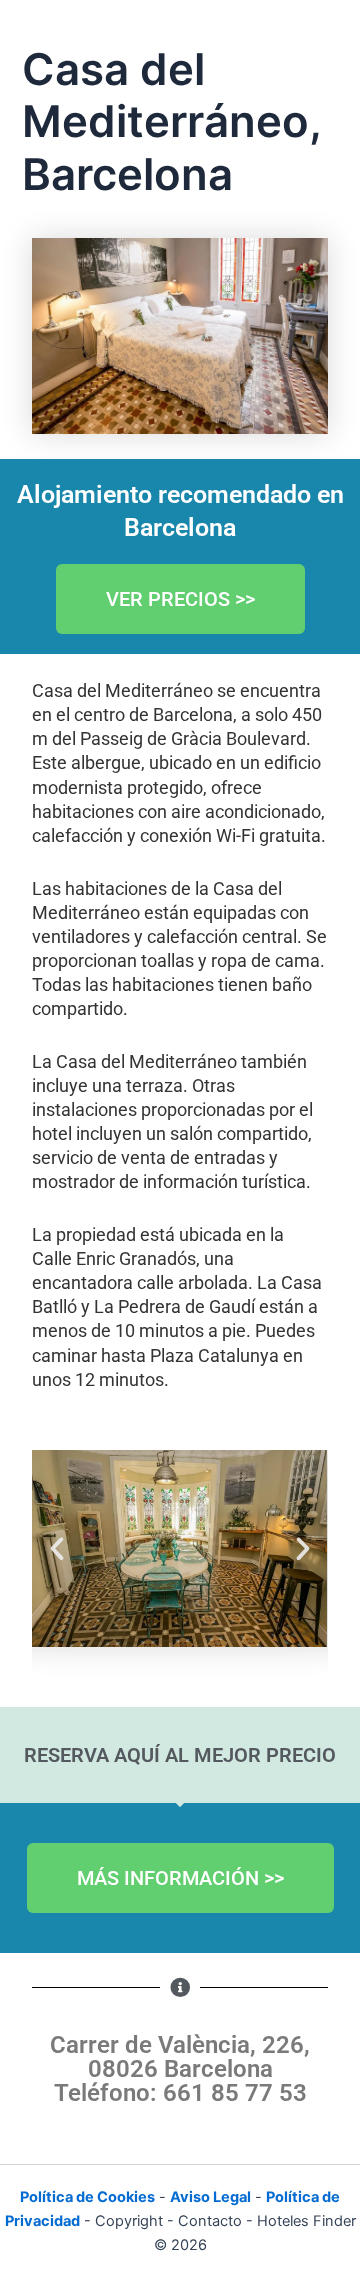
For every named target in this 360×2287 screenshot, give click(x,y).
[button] (57, 1549)
